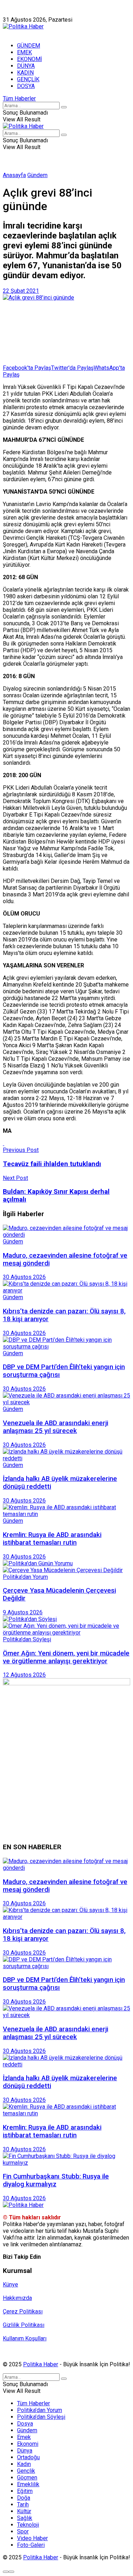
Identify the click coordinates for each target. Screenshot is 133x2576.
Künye (10, 13)
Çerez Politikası (23, 2311)
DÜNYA (26, 66)
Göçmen (27, 2478)
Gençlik (26, 2471)
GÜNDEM (29, 46)
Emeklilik (28, 2484)
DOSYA (26, 86)
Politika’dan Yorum (40, 2410)
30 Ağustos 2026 (24, 1277)
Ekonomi (28, 2444)
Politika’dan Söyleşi (41, 2417)
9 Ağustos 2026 (23, 1612)
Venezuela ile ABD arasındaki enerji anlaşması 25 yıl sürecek (56, 1427)
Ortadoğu (28, 2457)
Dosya (25, 2424)
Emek (24, 2437)
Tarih (23, 2504)
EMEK (24, 52)
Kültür (24, 2511)
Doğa (24, 2498)
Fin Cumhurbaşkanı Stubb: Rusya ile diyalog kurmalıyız (56, 2180)
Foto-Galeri (31, 2545)
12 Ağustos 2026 (24, 1675)
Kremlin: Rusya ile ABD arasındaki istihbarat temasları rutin (52, 1539)
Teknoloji (28, 2525)
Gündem (37, 175)
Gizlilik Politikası (24, 2325)
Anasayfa (14, 175)
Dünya (25, 2451)
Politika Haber (41, 2364)
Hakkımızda (37, 13)
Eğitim (25, 2491)
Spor (23, 2531)
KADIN (25, 73)
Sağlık (25, 2518)
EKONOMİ (29, 59)
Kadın (24, 2464)
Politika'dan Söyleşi (27, 1639)
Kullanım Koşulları (25, 2338)
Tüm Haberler (19, 98)
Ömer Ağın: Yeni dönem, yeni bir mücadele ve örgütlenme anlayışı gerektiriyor (66, 1657)
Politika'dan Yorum (25, 1577)
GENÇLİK (28, 79)
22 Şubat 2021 (21, 291)
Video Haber (32, 2538)
